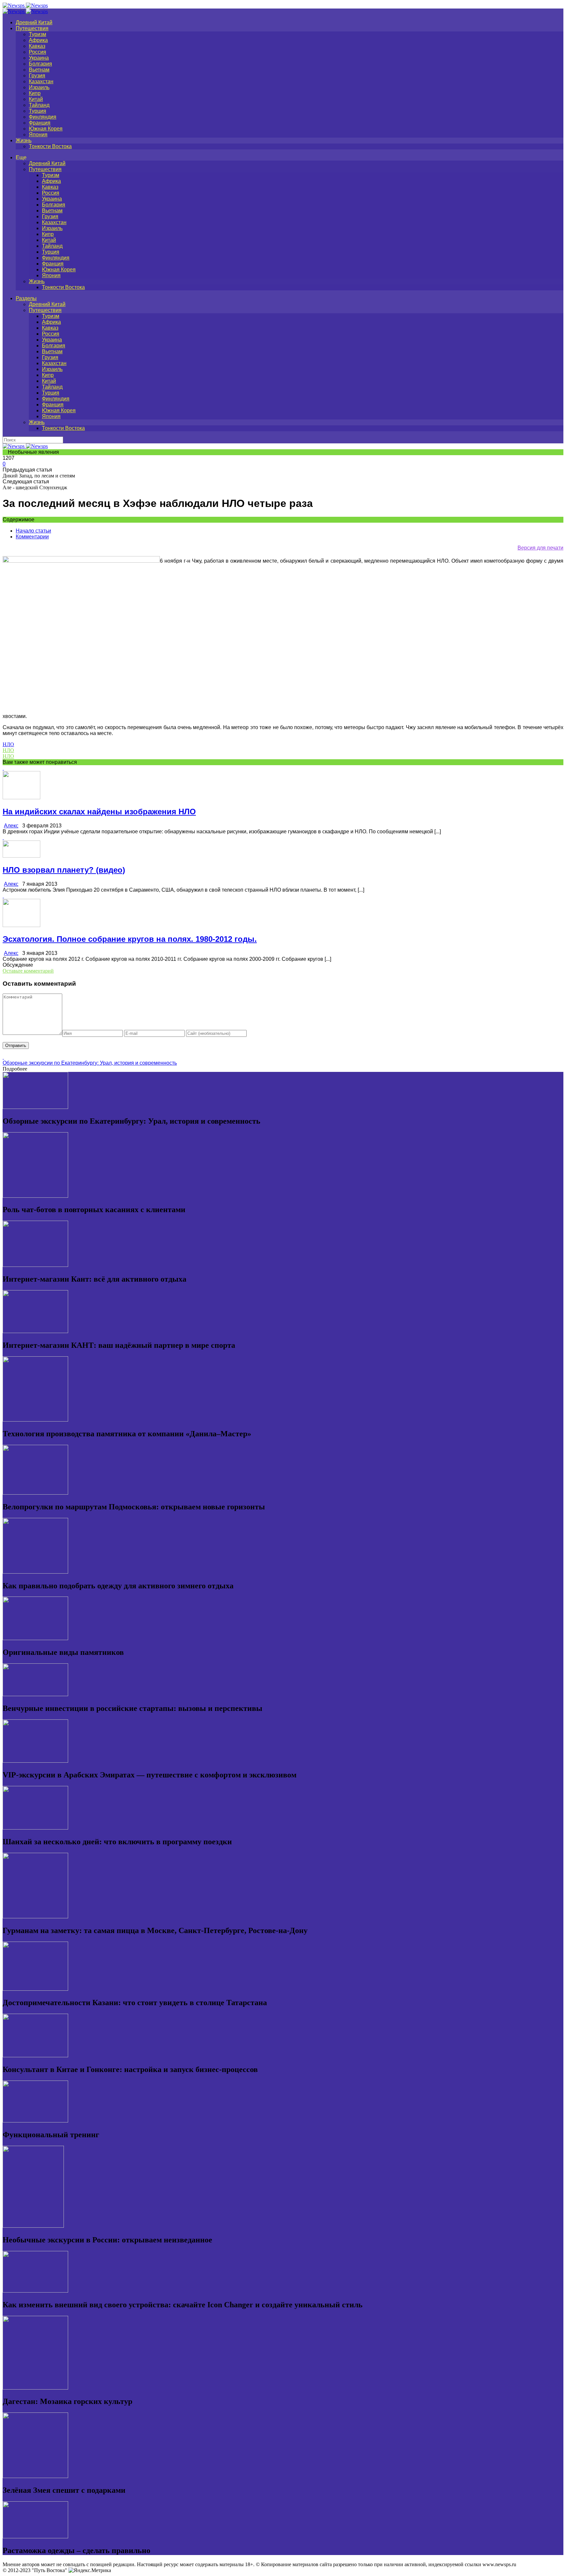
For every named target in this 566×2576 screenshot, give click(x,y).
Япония (38, 135)
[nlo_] (81, 561)
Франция (40, 123)
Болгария (40, 64)
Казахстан (41, 81)
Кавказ (37, 46)
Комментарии (32, 537)
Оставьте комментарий (28, 971)
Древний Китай (34, 22)
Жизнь (24, 140)
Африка (38, 40)
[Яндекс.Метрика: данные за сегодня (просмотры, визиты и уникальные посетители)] (90, 2570)
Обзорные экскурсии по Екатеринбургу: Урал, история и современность (90, 1063)
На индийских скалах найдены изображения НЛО (99, 812)
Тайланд (39, 105)
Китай (36, 99)
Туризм (38, 34)
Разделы (26, 298)
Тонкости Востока (50, 146)
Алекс (11, 826)
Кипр (35, 93)
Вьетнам (39, 70)
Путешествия (32, 28)
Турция (38, 111)
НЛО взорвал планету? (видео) (64, 870)
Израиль (39, 87)
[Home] (25, 11)
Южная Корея (46, 129)
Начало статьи (33, 531)
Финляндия (43, 117)
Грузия (37, 76)
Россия (38, 52)
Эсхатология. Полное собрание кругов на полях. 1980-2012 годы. (130, 939)
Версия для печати (540, 548)
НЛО (8, 744)
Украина (39, 58)
